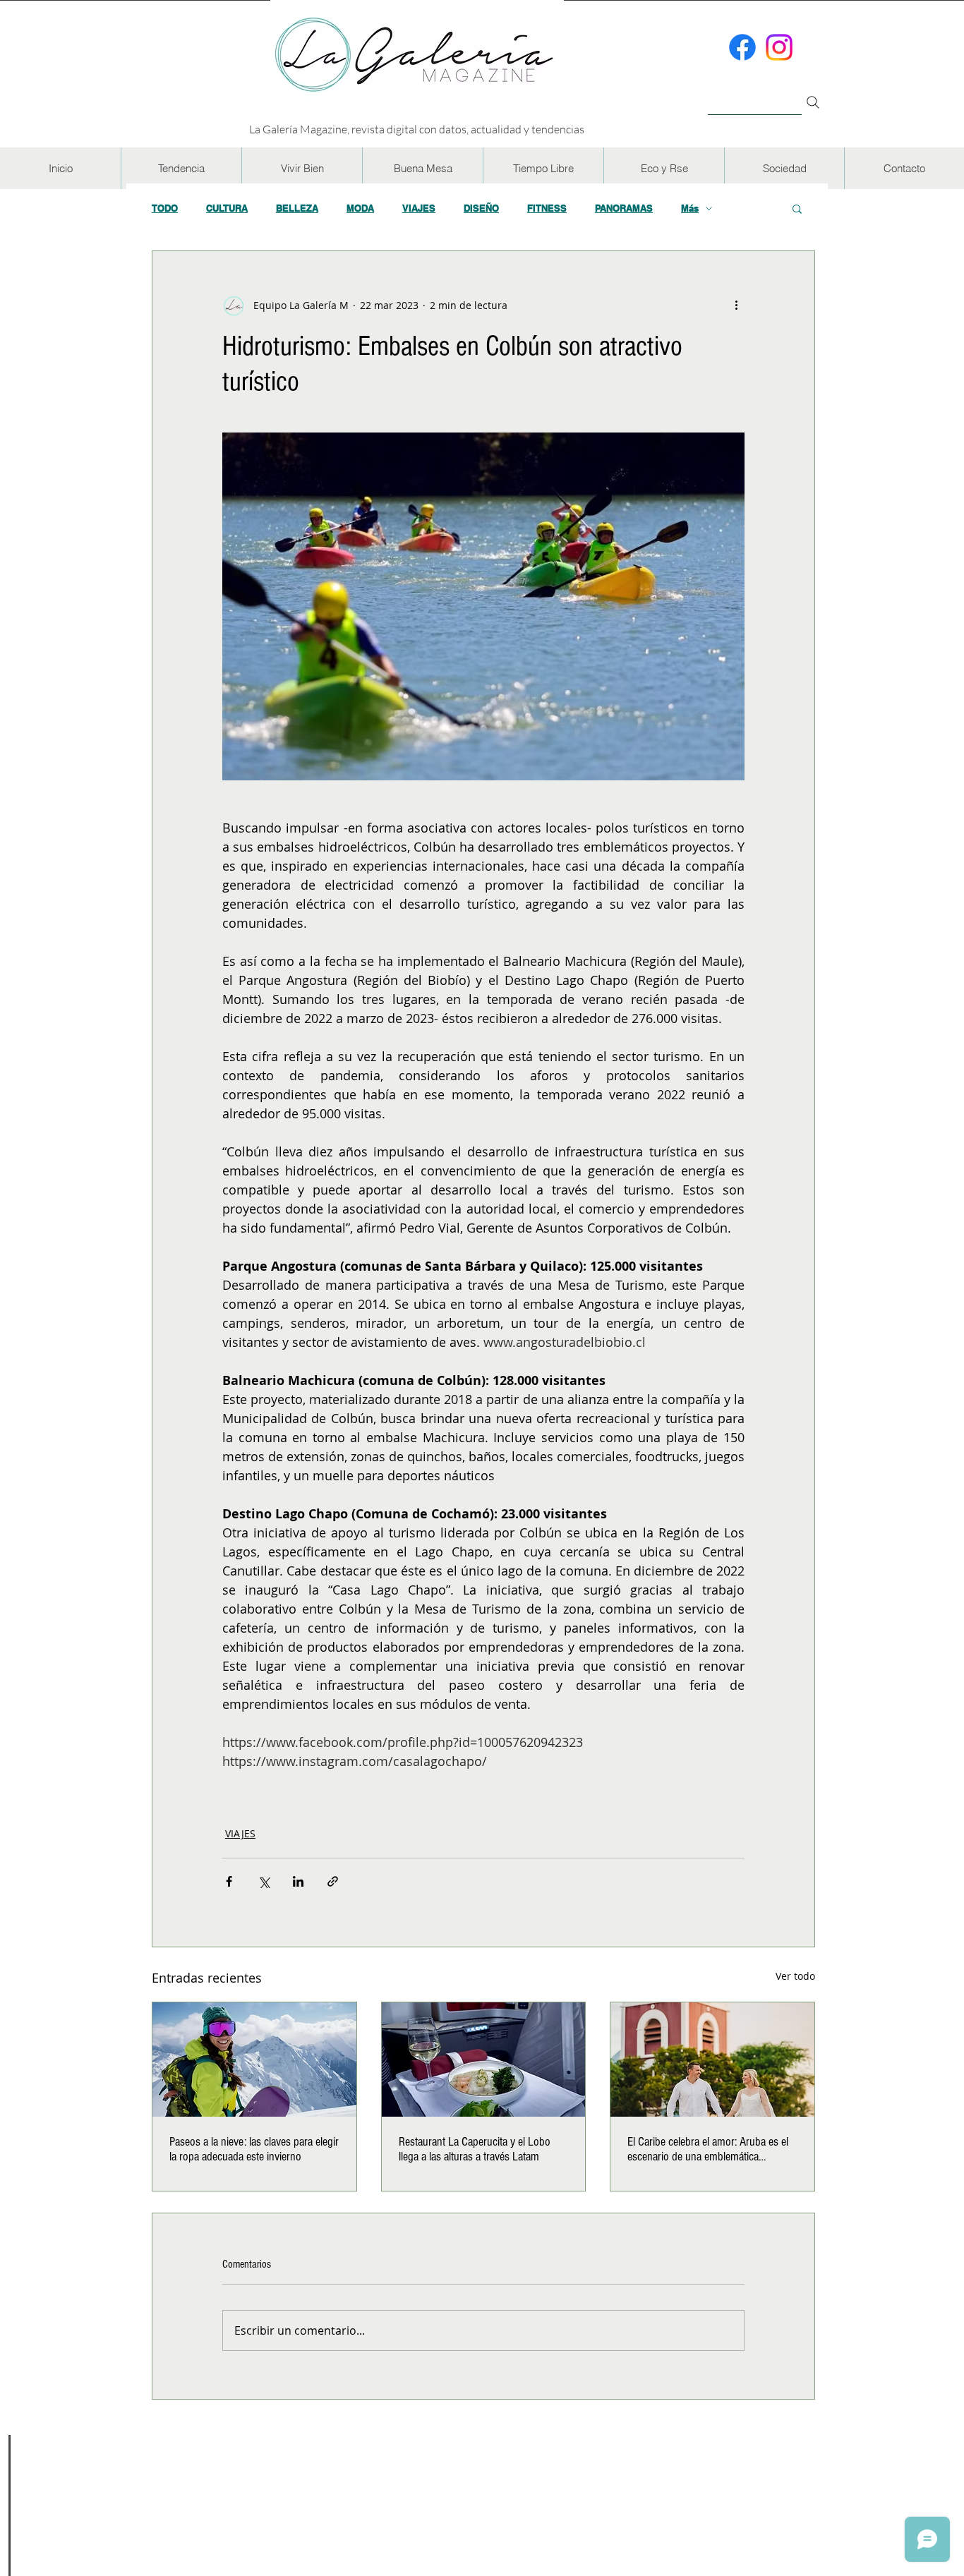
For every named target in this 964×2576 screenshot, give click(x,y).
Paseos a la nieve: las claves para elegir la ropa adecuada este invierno (254, 2149)
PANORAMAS (624, 208)
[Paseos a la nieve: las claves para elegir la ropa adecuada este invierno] (254, 2060)
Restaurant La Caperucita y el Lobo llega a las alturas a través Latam (475, 2149)
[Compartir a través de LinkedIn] (298, 1881)
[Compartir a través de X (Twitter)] (264, 1881)
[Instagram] (779, 47)
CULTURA (227, 208)
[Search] (813, 102)
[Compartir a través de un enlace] (333, 1881)
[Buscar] (755, 94)
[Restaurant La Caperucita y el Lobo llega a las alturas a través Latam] (484, 2060)
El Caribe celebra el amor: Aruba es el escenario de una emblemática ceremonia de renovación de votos (708, 2149)
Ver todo (795, 1976)
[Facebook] (742, 47)
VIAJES (419, 208)
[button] (181, 168)
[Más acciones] (736, 305)
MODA (360, 208)
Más (690, 208)
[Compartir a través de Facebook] (229, 1881)
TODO (165, 208)
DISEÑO (481, 208)
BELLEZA (297, 208)
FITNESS (547, 208)
